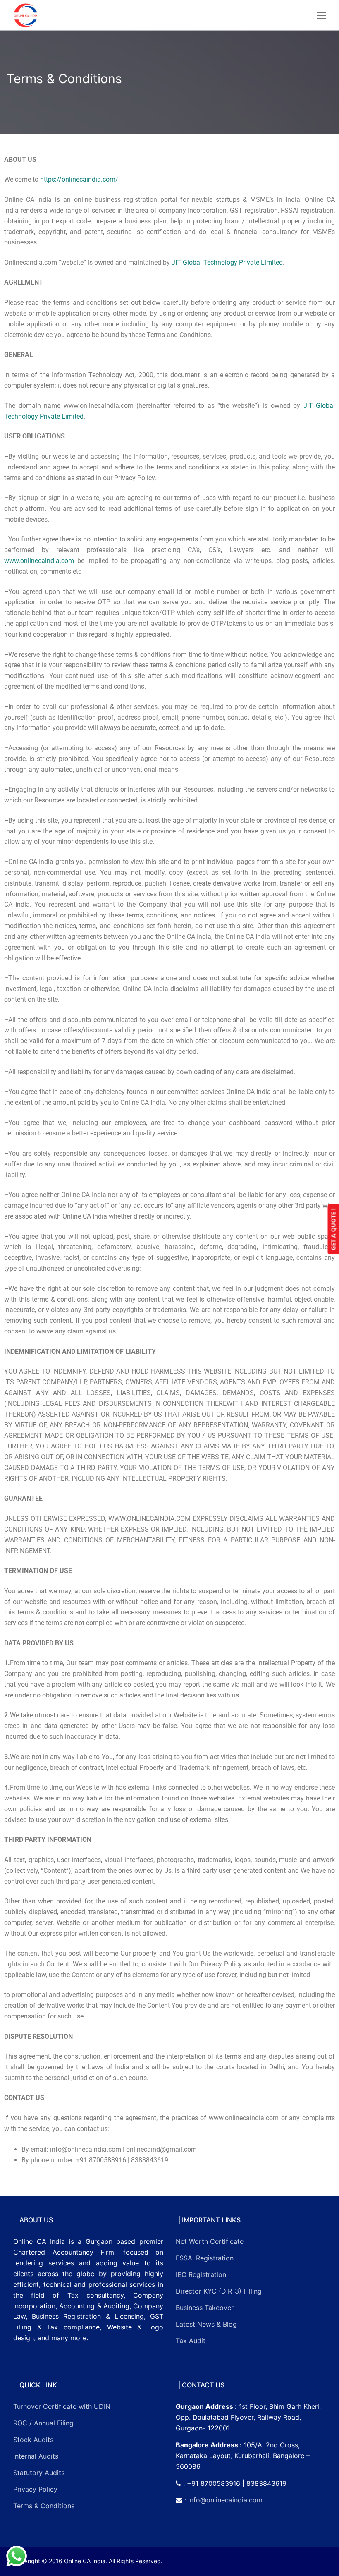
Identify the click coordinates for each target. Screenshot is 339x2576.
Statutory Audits (39, 2473)
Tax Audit (191, 2341)
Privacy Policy (35, 2489)
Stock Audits (33, 2440)
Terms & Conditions (44, 2506)
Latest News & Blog (206, 2324)
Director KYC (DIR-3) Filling (219, 2291)
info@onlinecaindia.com (225, 2500)
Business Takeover (205, 2308)
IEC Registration (201, 2274)
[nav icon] (321, 15)
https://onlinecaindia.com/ (79, 179)
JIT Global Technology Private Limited (227, 262)
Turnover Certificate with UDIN (62, 2406)
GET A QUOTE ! (333, 1229)
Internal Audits (36, 2456)
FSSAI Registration (205, 2258)
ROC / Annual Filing (43, 2423)
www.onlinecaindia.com (39, 561)
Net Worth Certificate (210, 2241)
